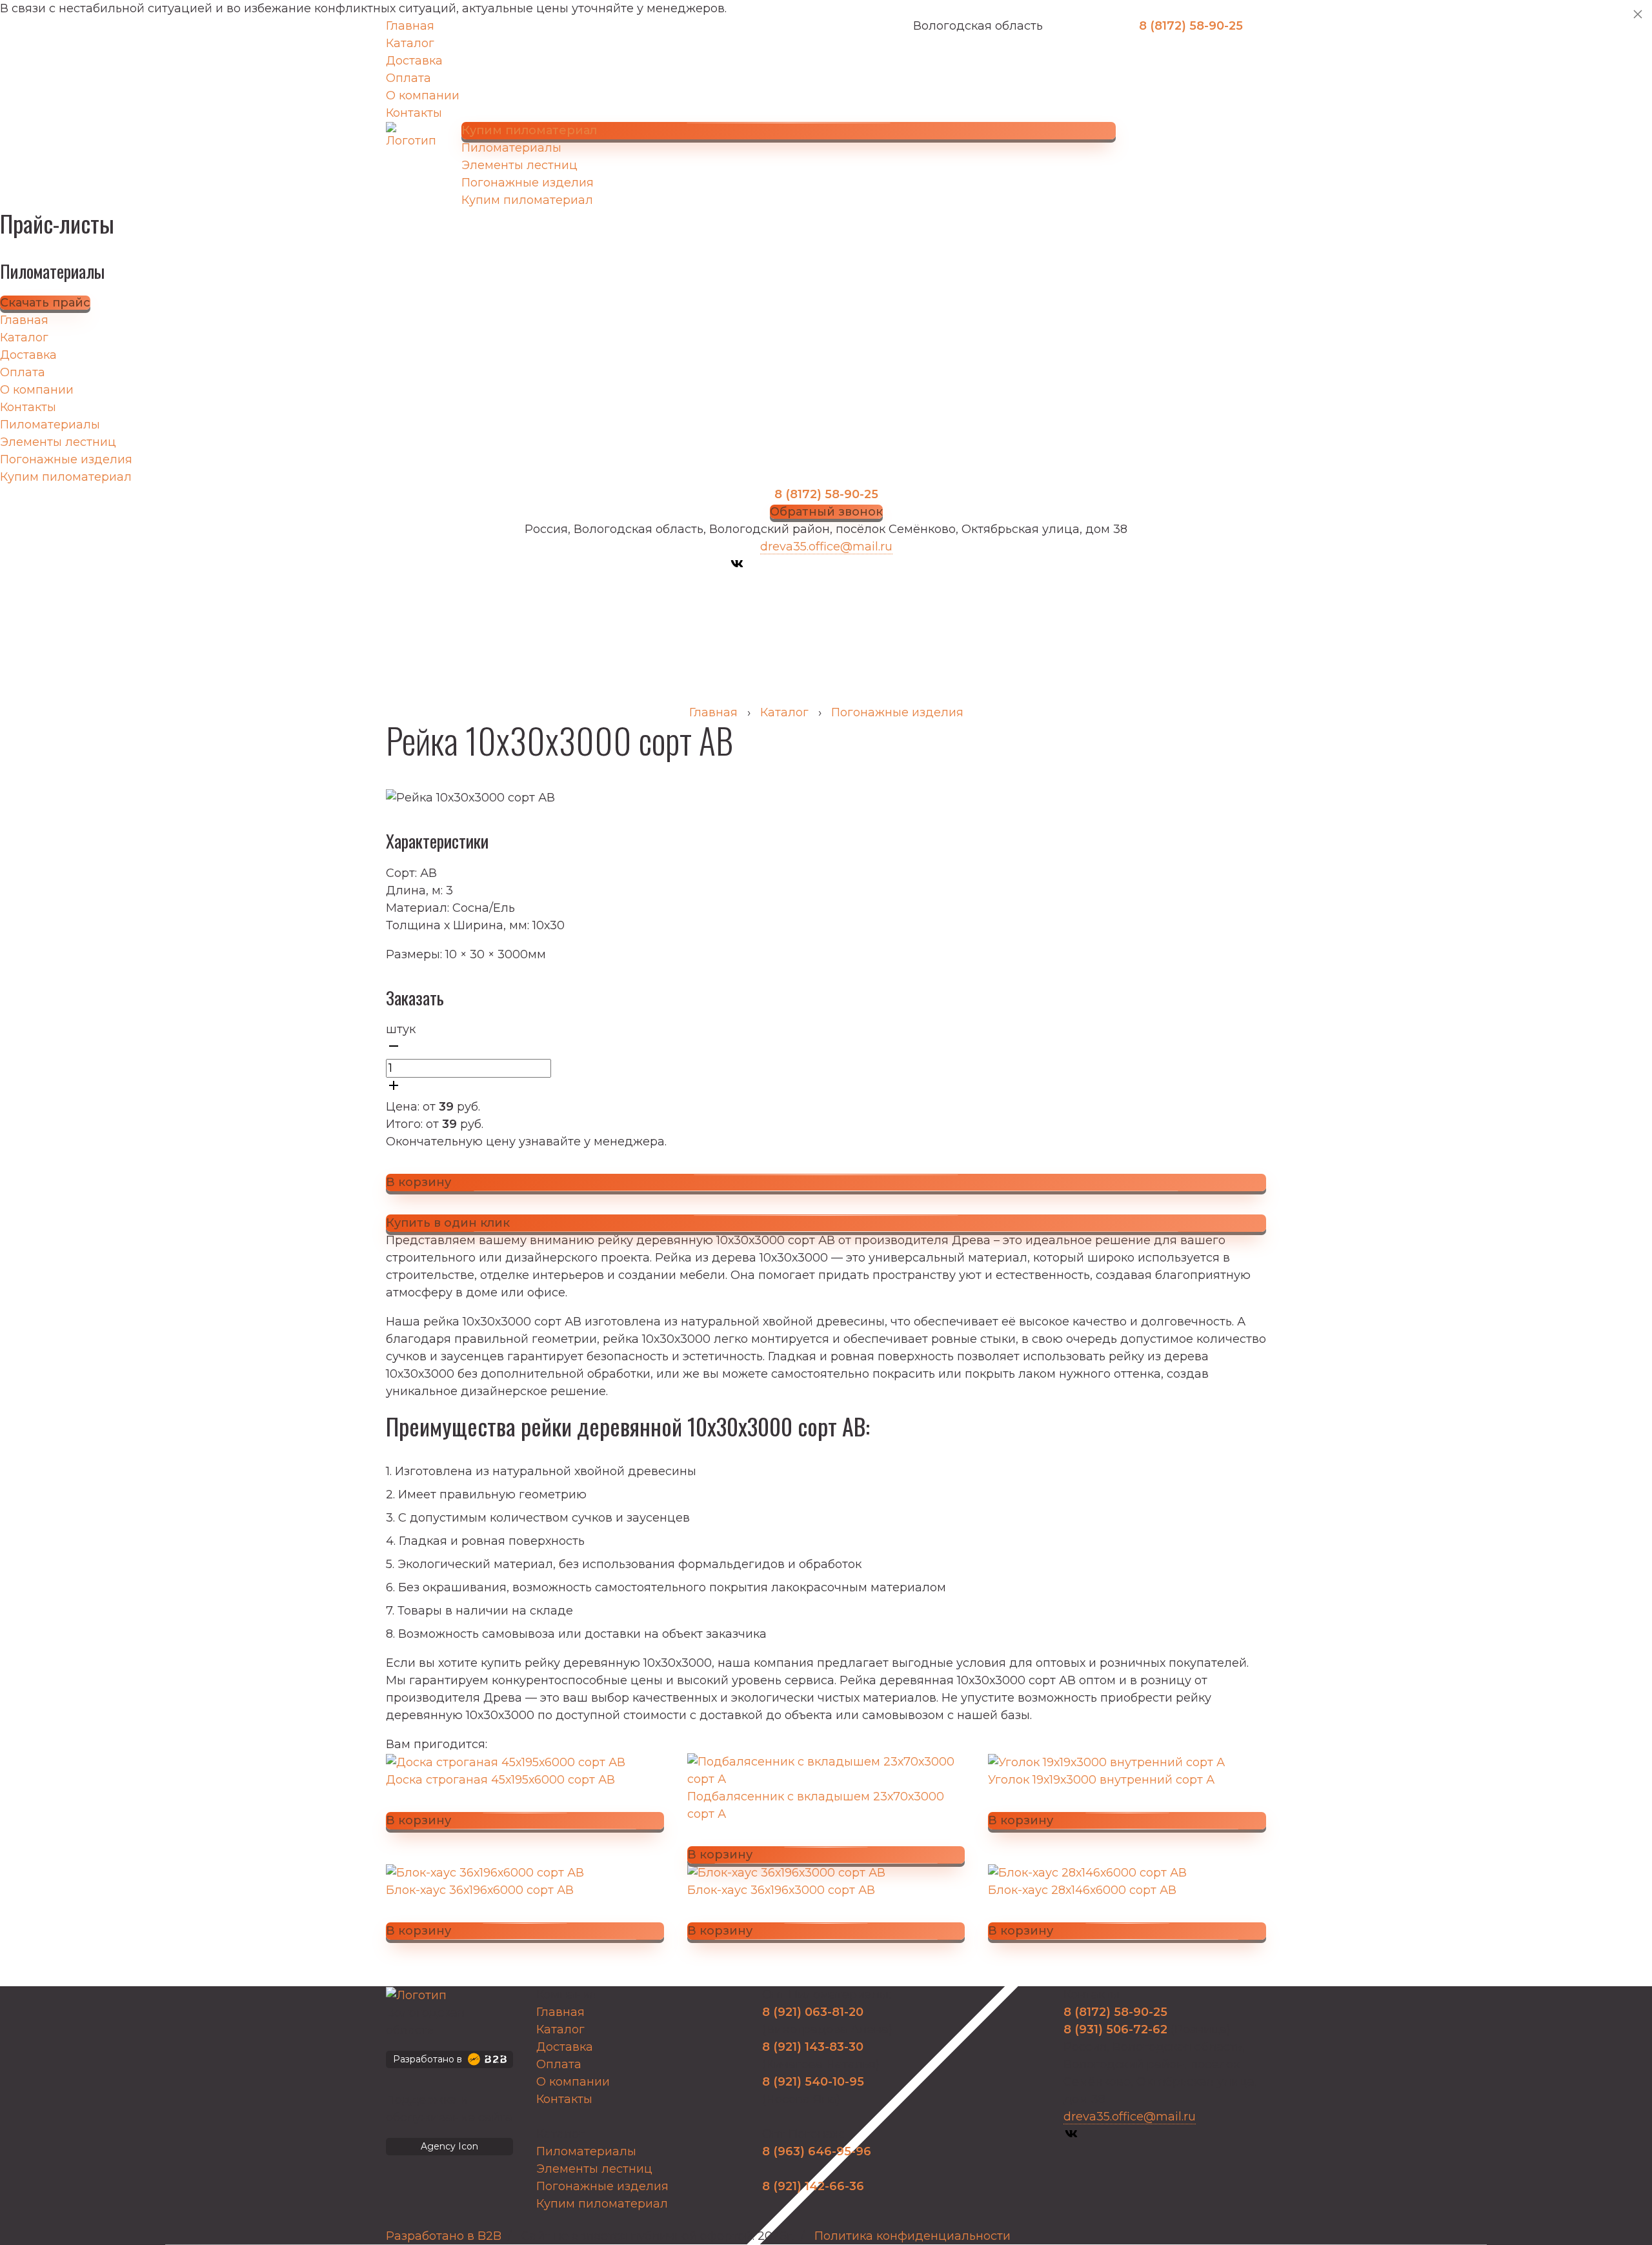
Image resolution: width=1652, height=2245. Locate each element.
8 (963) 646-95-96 (817, 2151)
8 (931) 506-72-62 (1115, 2029)
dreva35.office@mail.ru (826, 547)
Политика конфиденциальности (912, 2236)
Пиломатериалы (511, 148)
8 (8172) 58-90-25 (1191, 26)
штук (401, 1029)
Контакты (414, 113)
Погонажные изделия (528, 183)
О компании (423, 96)
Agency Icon (449, 2146)
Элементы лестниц (519, 165)
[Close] (1638, 14)
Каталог (410, 43)
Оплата (408, 78)
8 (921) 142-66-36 (813, 2186)
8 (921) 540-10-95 (813, 2082)
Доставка (414, 61)
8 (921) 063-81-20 (813, 2012)
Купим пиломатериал (527, 200)
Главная (410, 26)
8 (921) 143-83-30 (813, 2047)
